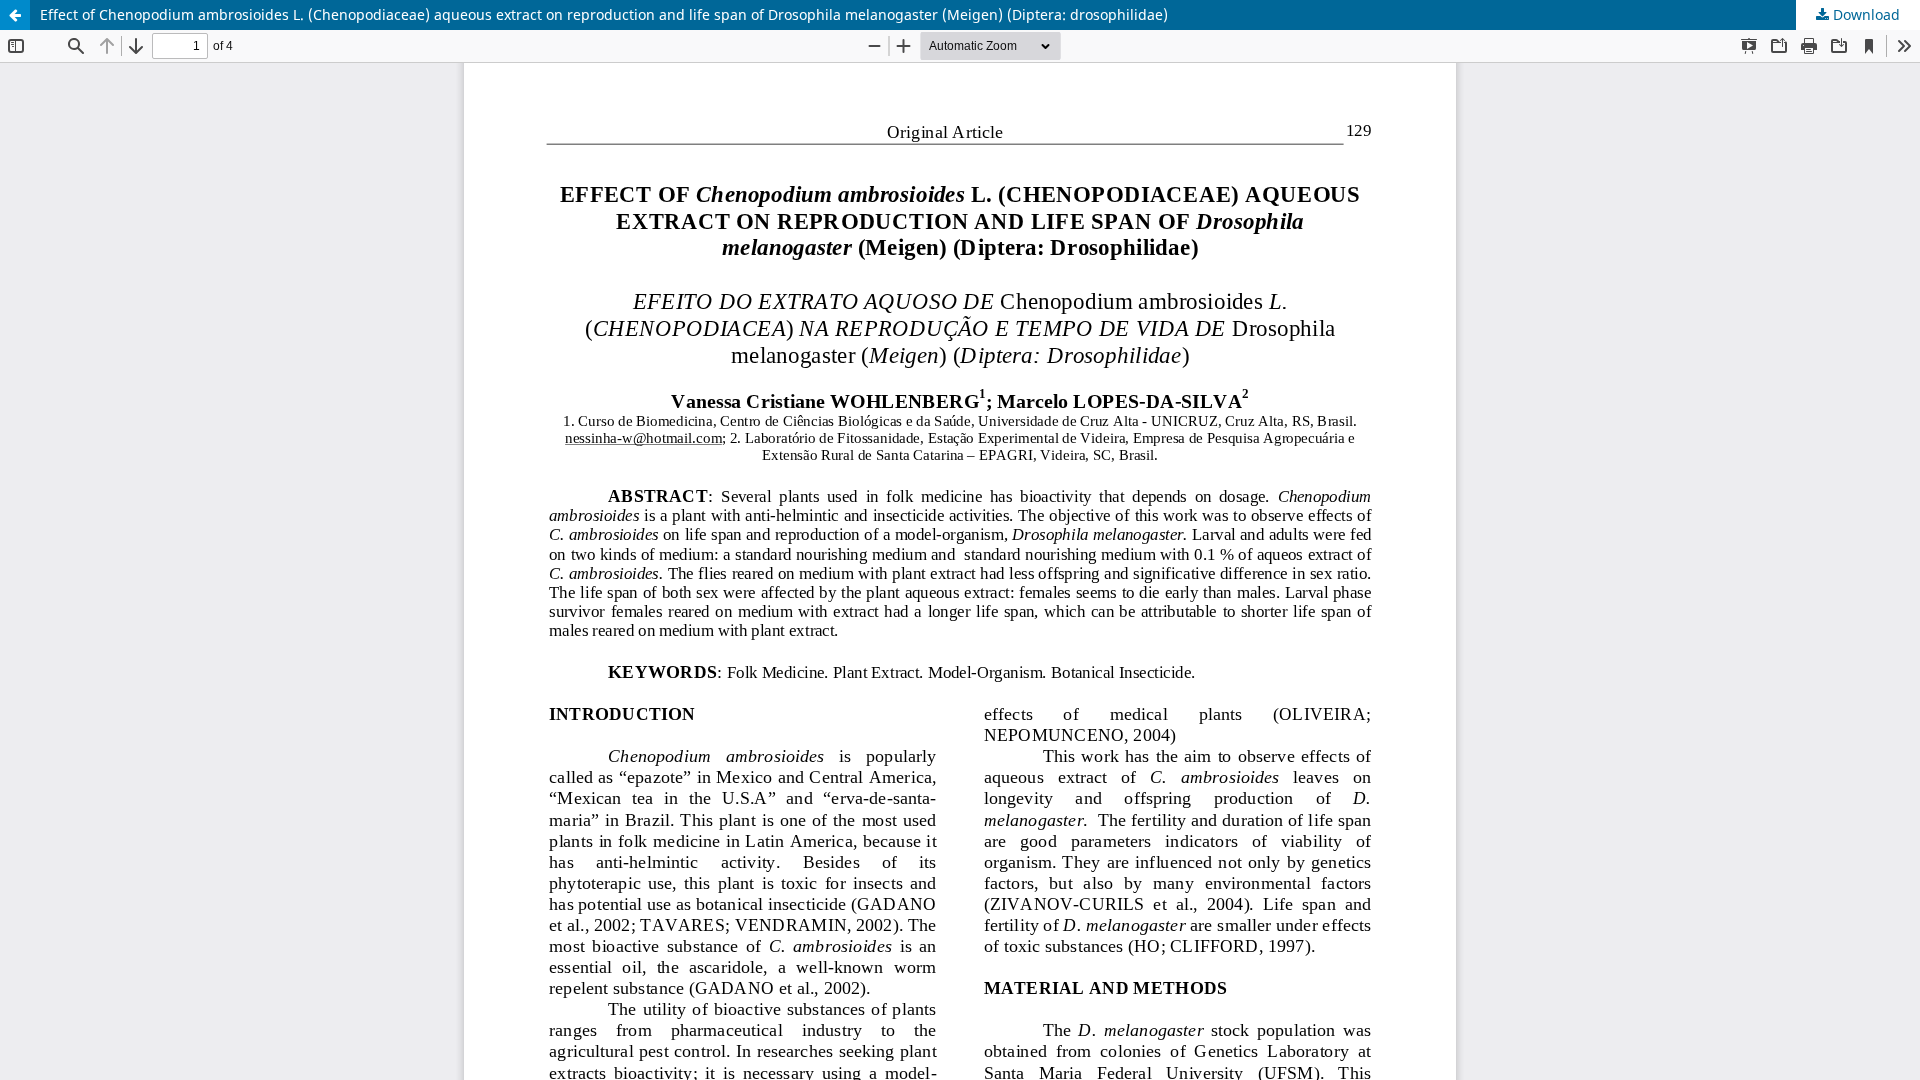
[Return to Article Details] (15, 15)
